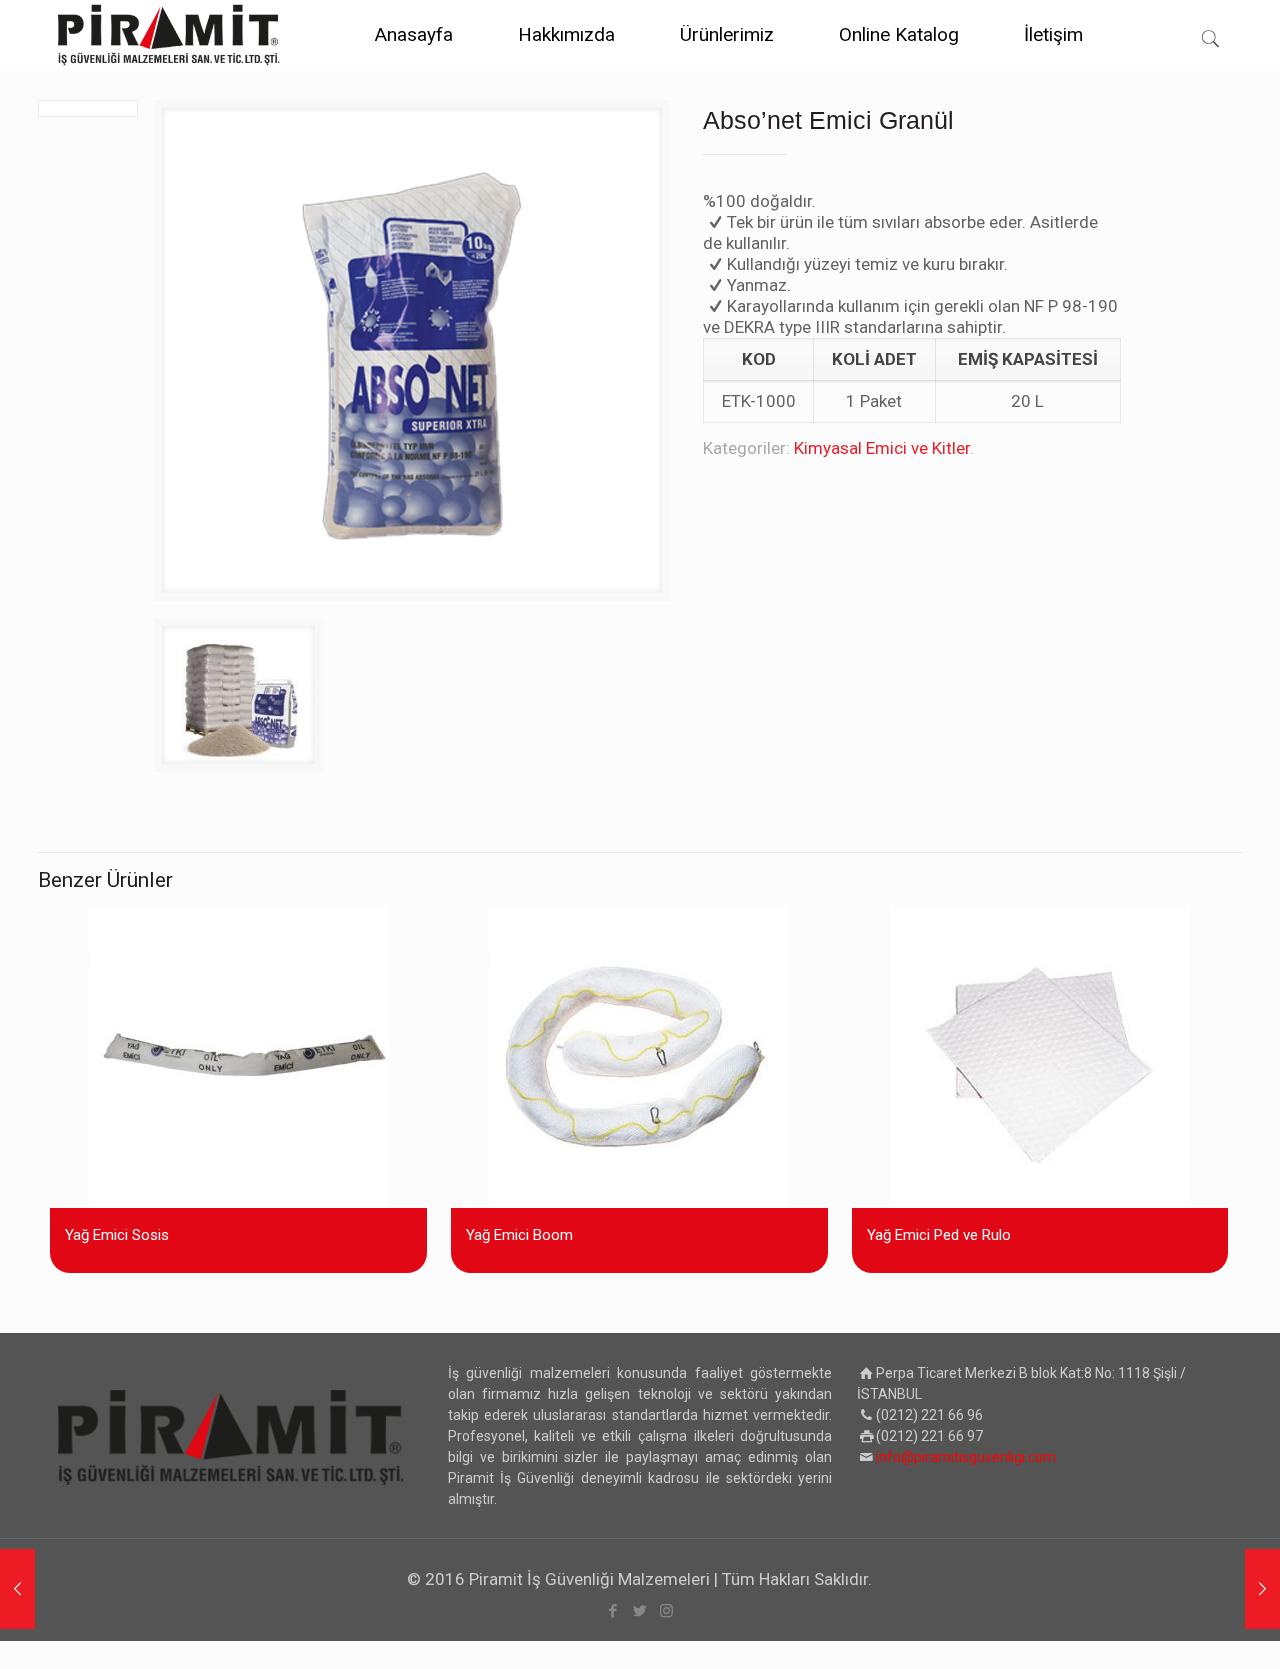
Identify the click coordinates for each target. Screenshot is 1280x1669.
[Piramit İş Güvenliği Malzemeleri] (169, 35)
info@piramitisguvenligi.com (966, 1457)
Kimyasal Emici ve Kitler (882, 448)
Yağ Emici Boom (519, 1235)
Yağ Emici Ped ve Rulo (939, 1235)
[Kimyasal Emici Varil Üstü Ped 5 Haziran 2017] (17, 1589)
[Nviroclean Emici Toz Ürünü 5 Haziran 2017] (1262, 1589)
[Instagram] (666, 1611)
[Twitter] (639, 1611)
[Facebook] (612, 1611)
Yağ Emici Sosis (117, 1235)
